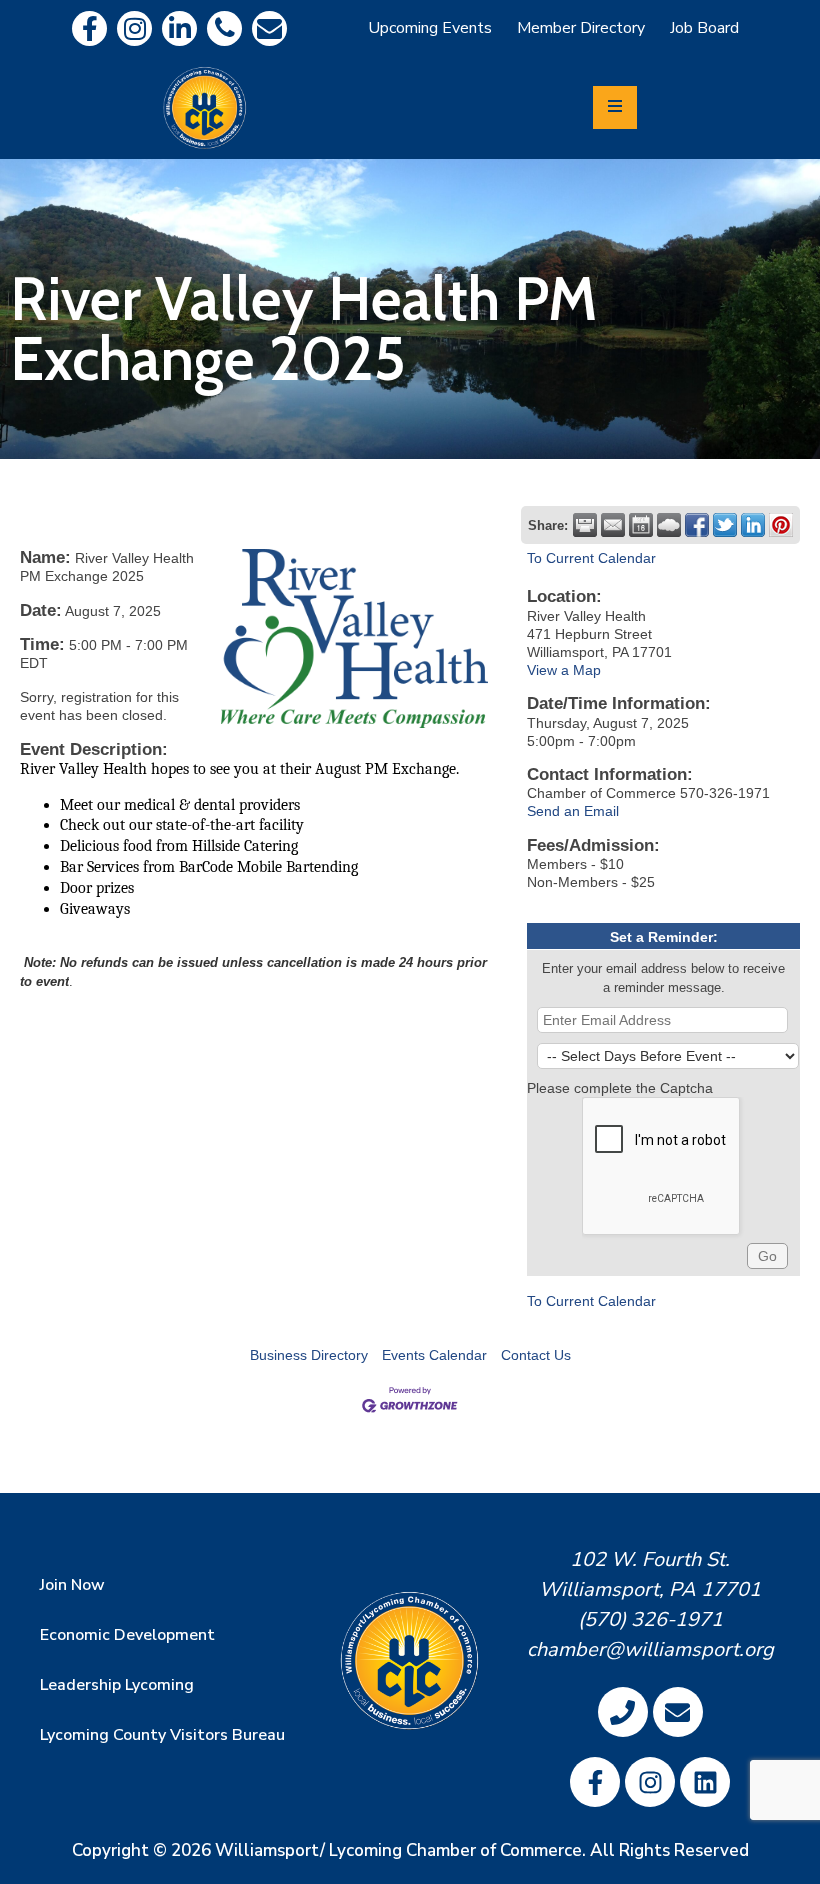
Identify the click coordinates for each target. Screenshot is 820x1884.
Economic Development (127, 1635)
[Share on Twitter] (725, 525)
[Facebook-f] (89, 28)
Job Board (704, 28)
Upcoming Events (430, 28)
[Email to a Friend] (613, 525)
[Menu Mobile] (615, 107)
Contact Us (536, 1355)
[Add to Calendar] (641, 525)
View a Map (564, 670)
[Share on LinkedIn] (753, 525)
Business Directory (309, 1355)
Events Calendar (434, 1355)
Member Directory (581, 28)
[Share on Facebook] (697, 525)
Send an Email (573, 811)
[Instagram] (134, 28)
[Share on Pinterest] (781, 525)
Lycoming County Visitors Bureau (162, 1735)
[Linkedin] (179, 28)
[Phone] (224, 28)
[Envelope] (269, 28)
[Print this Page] (585, 525)
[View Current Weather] (669, 525)
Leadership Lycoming (117, 1685)
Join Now (72, 1585)
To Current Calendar (591, 558)
